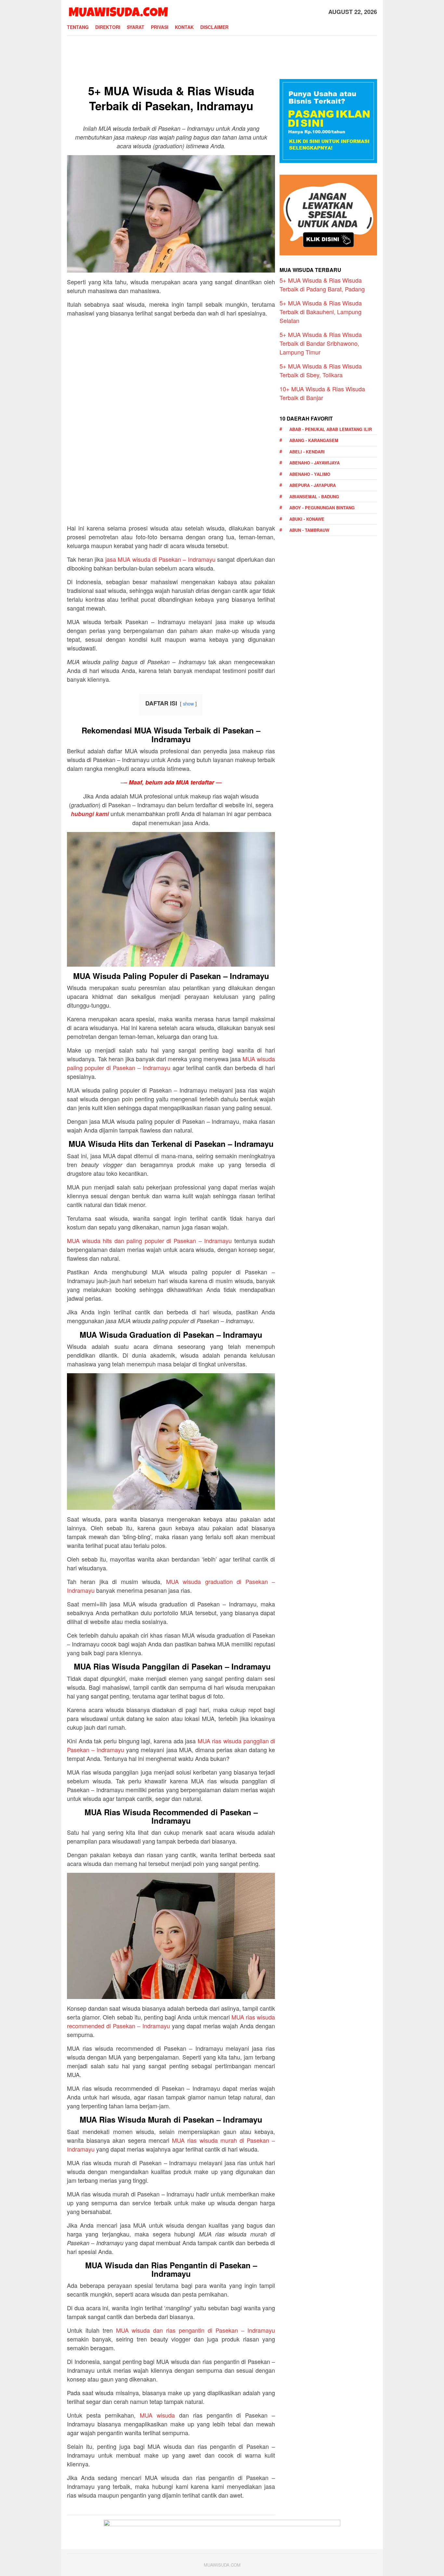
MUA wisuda (157, 2415)
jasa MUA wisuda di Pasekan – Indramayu (160, 559)
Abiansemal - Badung (314, 496)
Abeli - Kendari (307, 452)
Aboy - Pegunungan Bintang (322, 508)
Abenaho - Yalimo (310, 474)
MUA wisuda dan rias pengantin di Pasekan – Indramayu (196, 2330)
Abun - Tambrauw (309, 530)
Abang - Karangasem (314, 440)
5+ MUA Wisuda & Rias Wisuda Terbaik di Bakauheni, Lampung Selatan (321, 312)
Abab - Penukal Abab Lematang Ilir (331, 429)
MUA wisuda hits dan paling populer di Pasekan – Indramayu (149, 1241)
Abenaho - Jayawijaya (314, 463)
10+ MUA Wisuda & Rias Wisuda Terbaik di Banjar (322, 393)
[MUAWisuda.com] (118, 11)
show (188, 703)
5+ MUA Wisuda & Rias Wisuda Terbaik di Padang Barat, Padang (322, 284)
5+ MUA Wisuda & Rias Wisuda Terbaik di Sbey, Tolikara (321, 370)
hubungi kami (90, 814)
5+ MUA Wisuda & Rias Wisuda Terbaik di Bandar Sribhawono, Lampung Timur (321, 343)
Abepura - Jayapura (313, 485)
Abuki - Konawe (307, 519)
